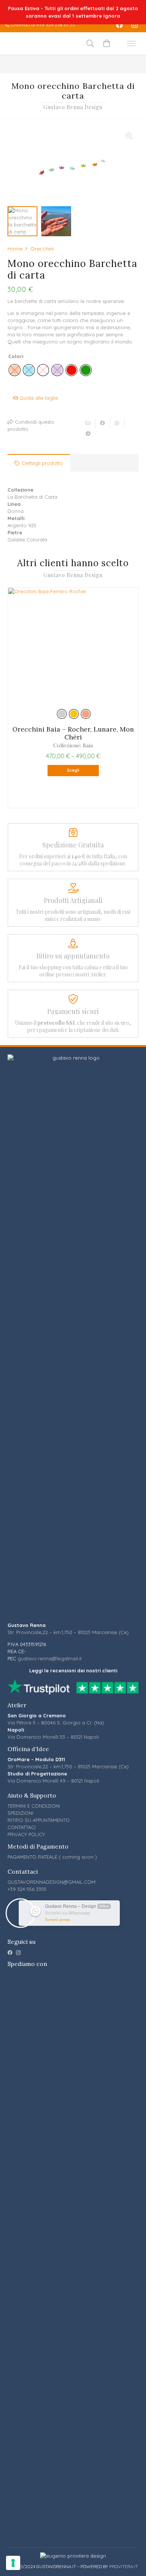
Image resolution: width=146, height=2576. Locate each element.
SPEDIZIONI (20, 1813)
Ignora (112, 16)
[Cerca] (90, 43)
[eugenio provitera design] (73, 2556)
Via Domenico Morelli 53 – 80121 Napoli (53, 1737)
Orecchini (42, 249)
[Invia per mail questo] (88, 423)
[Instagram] (134, 25)
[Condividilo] (103, 423)
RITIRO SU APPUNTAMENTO (39, 1820)
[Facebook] (119, 25)
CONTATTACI (22, 1827)
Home (15, 249)
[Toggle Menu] (131, 43)
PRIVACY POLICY (26, 1834)
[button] (129, 135)
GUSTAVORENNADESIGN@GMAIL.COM (51, 1882)
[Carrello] (107, 43)
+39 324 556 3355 (27, 1889)
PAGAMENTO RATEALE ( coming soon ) (52, 1857)
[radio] (72, 370)
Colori (16, 356)
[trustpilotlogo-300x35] (73, 1687)
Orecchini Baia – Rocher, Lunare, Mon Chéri (73, 733)
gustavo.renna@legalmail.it (50, 1658)
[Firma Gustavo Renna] (38, 43)
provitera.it (124, 2566)
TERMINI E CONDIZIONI (34, 1806)
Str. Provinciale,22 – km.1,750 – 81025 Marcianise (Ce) (68, 1632)
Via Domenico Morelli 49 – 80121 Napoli (53, 1781)
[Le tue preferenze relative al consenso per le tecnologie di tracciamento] (13, 2563)
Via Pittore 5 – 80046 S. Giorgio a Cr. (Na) (56, 1723)
